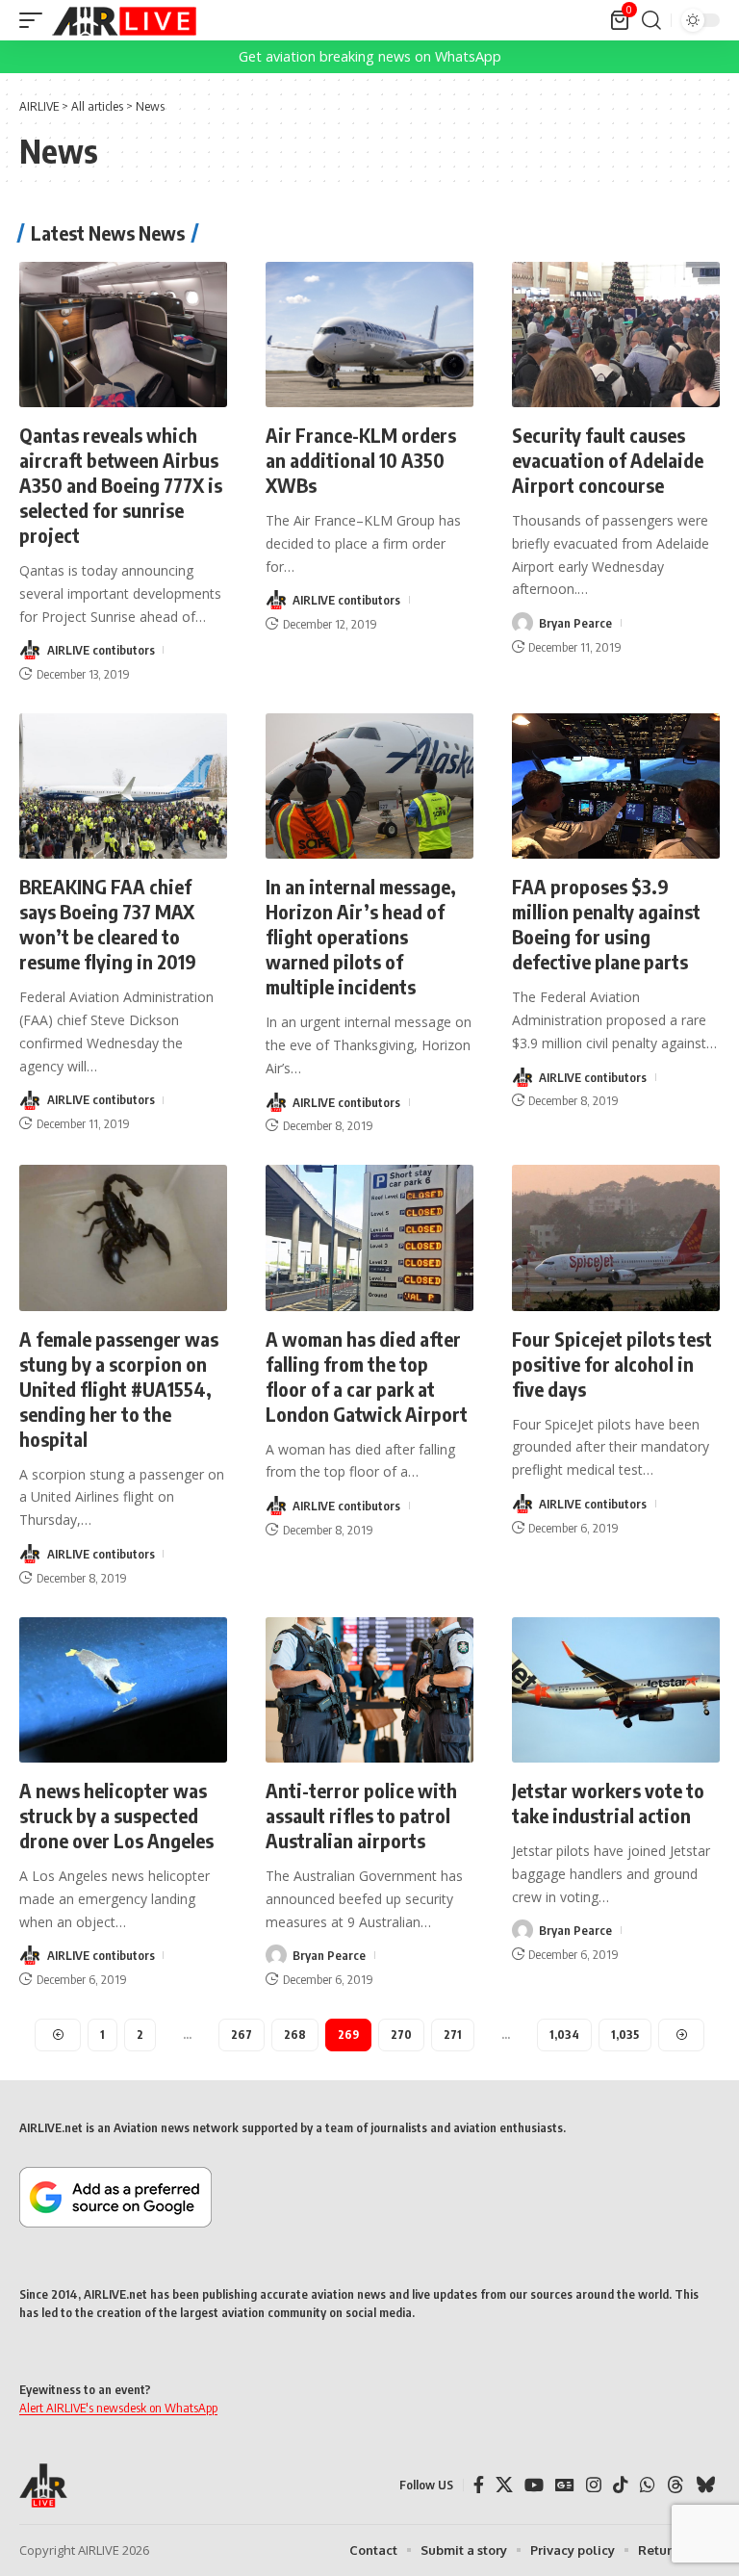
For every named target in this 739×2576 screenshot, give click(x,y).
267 (242, 2035)
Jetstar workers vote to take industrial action (608, 1803)
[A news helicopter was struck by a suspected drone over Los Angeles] (123, 1690)
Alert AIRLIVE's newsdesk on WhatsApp (118, 2408)
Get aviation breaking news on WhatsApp (370, 56)
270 (401, 2035)
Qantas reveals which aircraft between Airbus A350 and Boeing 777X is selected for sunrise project (121, 485)
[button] (36, 20)
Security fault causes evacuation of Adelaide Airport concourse (608, 460)
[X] (504, 2485)
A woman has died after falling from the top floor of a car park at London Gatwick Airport (367, 1376)
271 (453, 2035)
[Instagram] (594, 2485)
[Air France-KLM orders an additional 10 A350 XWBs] (369, 335)
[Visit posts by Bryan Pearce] (522, 623)
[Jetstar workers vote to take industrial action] (616, 1690)
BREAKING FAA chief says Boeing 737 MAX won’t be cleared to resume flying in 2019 (108, 924)
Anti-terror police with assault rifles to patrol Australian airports (361, 1815)
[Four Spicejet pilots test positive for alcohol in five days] (616, 1237)
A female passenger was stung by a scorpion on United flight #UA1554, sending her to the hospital (119, 1389)
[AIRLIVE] (124, 20)
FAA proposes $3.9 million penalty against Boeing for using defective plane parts (606, 924)
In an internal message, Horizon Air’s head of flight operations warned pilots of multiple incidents (361, 936)
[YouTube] (534, 2485)
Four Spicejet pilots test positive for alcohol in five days (612, 1364)
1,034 (564, 2035)
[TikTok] (621, 2485)
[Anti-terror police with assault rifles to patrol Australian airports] (369, 1690)
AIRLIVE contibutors (101, 650)
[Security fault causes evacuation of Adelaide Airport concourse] (616, 335)
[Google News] (565, 2485)
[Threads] (675, 2485)
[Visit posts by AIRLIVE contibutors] (30, 650)
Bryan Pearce (575, 623)
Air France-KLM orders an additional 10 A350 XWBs (361, 460)
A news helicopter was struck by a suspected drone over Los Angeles (116, 1815)
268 (295, 2035)
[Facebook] (479, 2485)
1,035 (625, 2035)
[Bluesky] (705, 2485)
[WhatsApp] (648, 2485)
